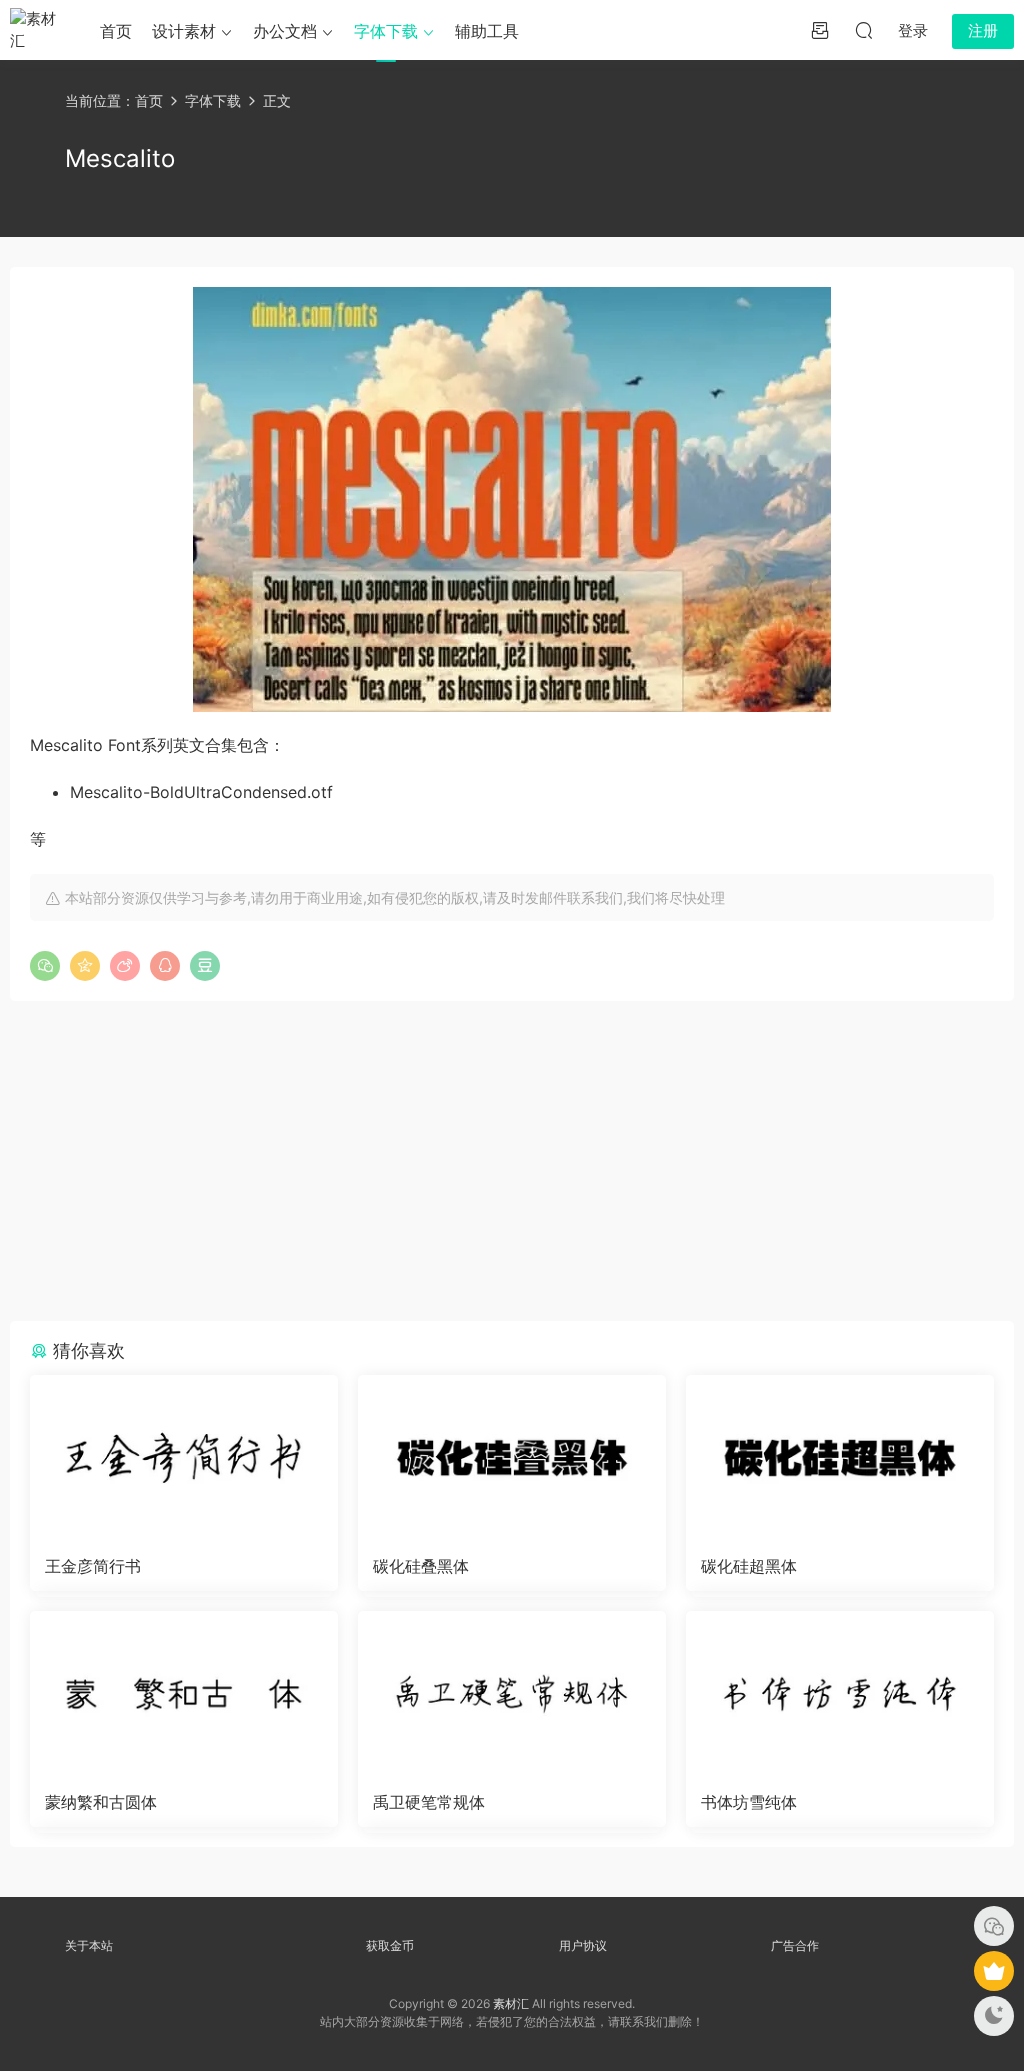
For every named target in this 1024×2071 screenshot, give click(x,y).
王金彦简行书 (93, 1566)
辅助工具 (487, 31)
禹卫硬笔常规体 (429, 1802)
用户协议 (583, 1945)
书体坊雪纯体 (749, 1802)
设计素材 (184, 31)
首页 (116, 31)
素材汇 (511, 2003)
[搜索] (864, 30)
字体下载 (386, 31)
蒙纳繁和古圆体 (101, 1802)
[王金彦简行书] (184, 1458)
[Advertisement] (512, 1161)
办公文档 (285, 31)
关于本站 (89, 1945)
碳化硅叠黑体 (421, 1566)
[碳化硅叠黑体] (512, 1458)
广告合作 (795, 1945)
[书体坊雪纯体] (840, 1694)
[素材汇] (40, 30)
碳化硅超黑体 (749, 1566)
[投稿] (820, 30)
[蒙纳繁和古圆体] (184, 1694)
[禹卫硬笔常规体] (512, 1694)
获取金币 (390, 1945)
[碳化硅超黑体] (840, 1458)
